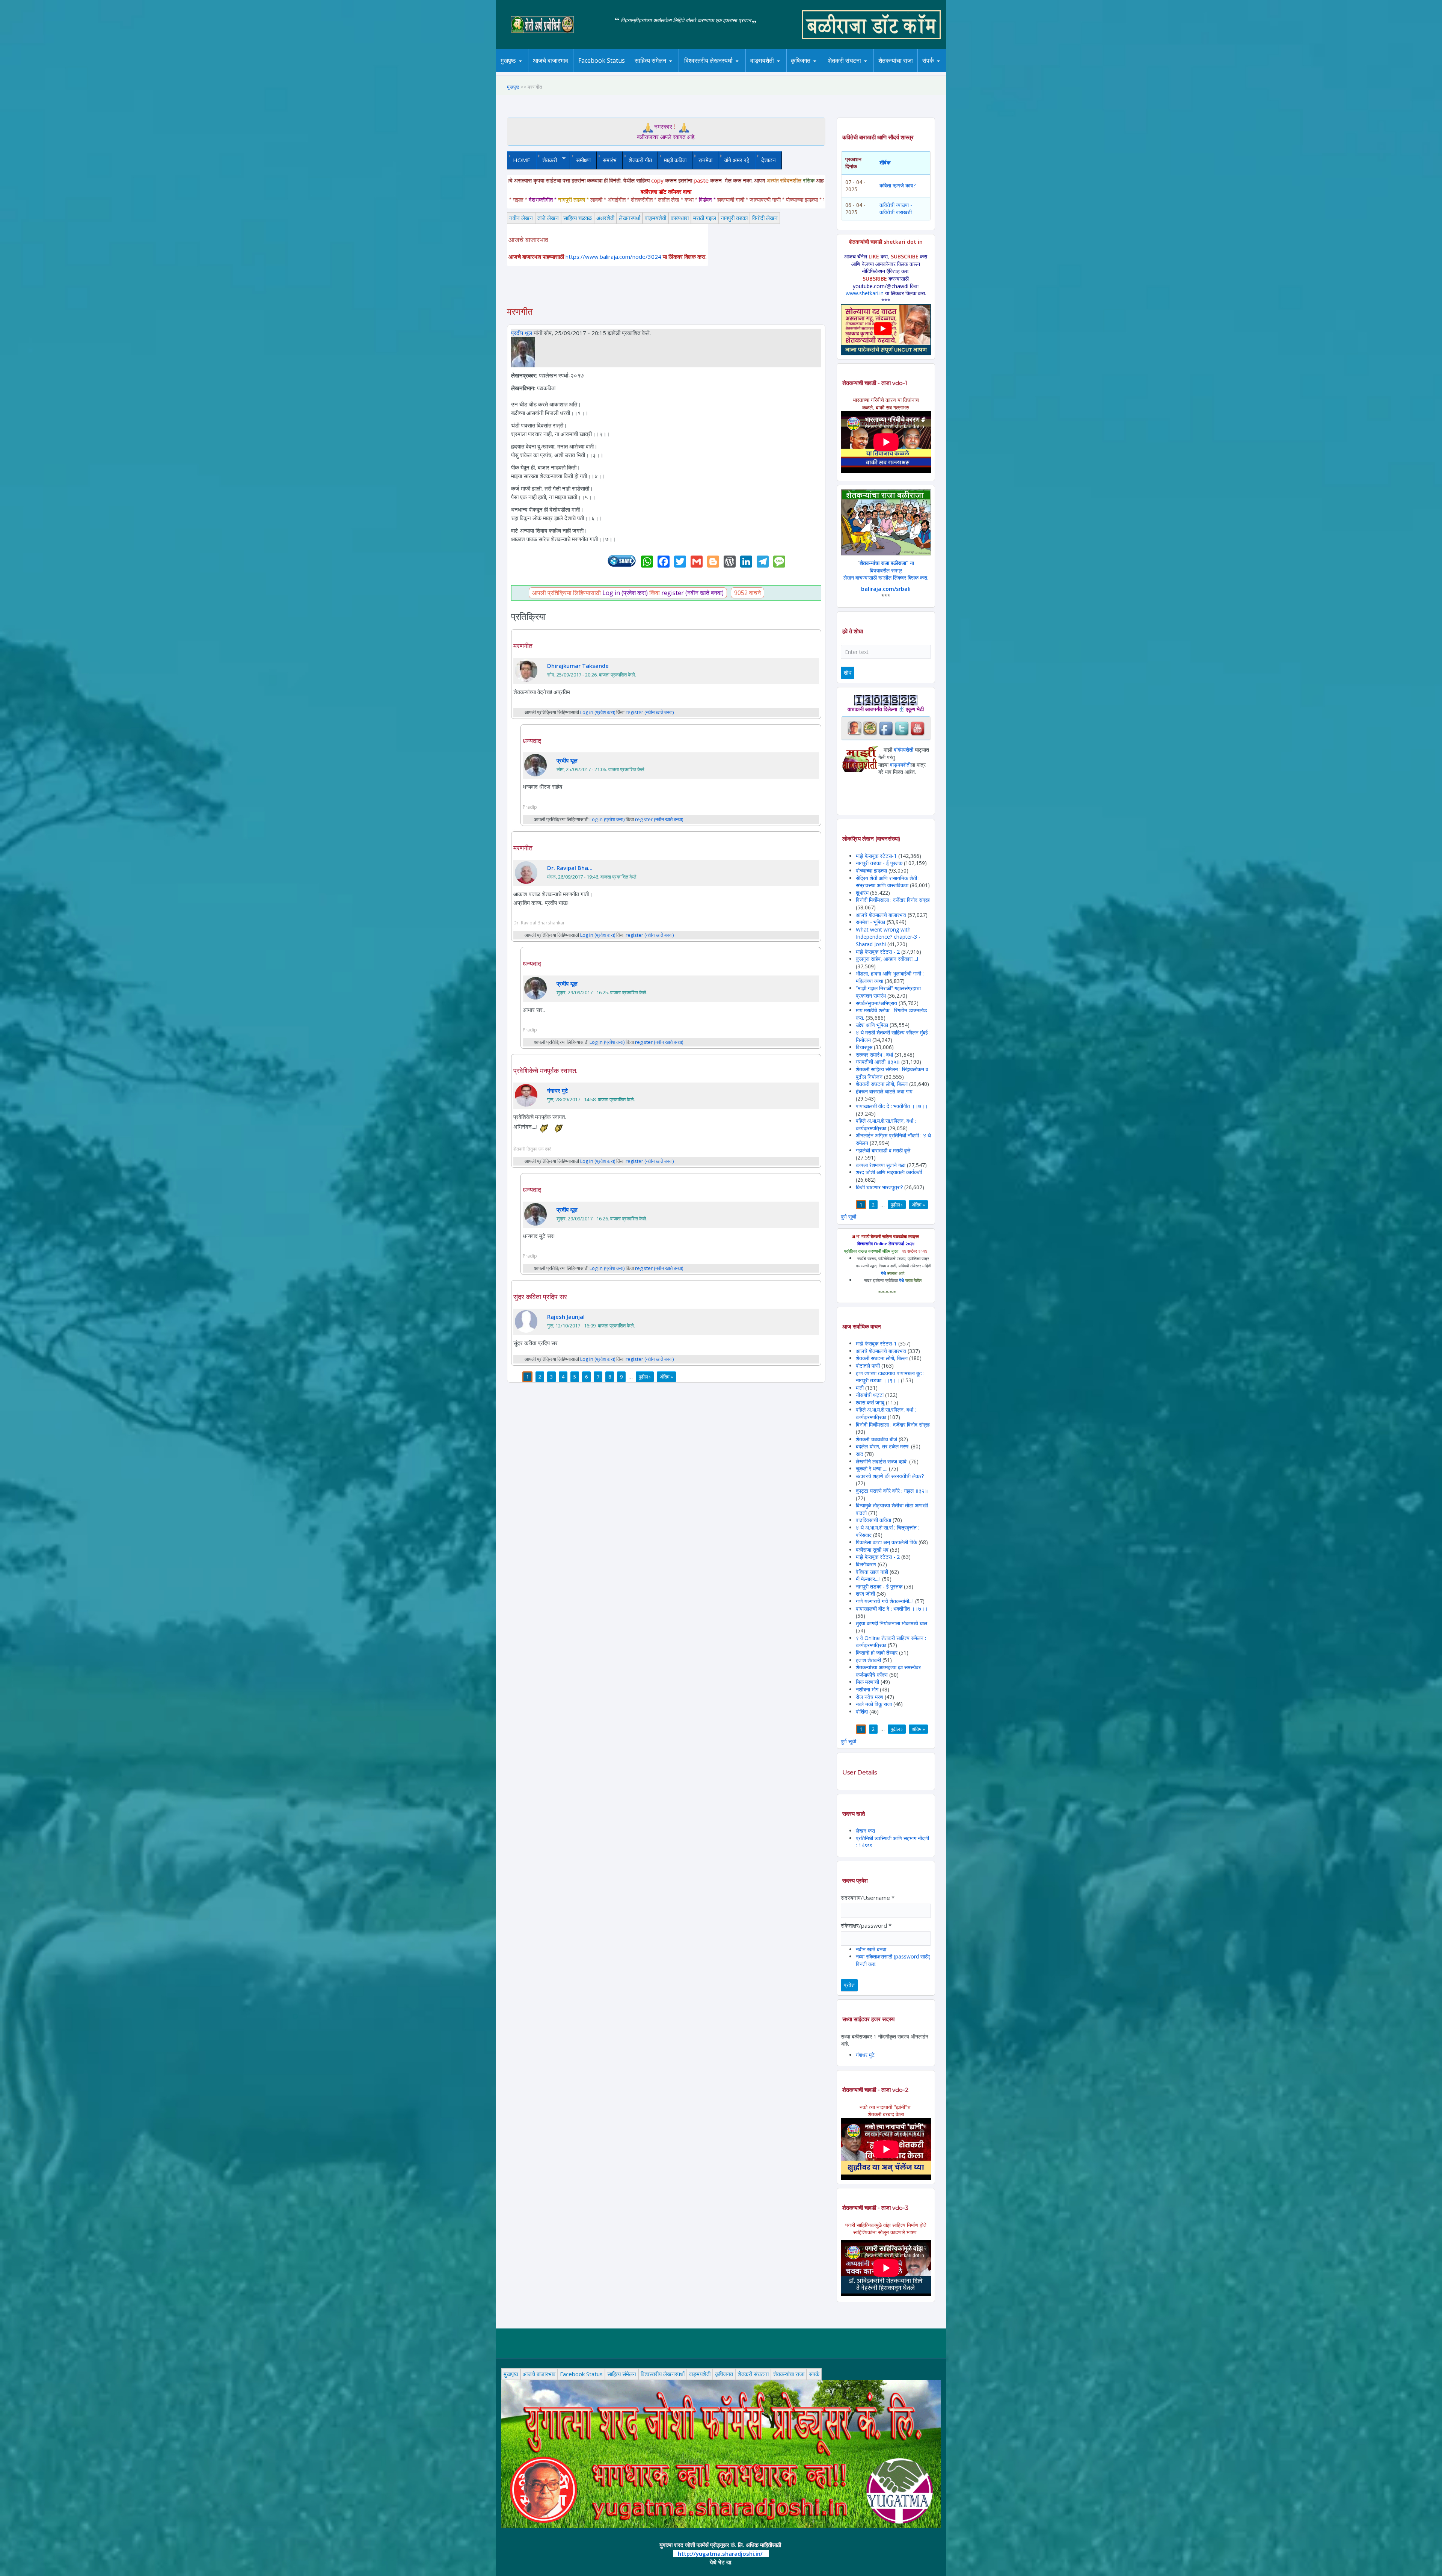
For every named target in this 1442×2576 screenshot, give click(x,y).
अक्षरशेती (605, 218)
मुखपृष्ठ (508, 60)
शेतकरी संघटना (860, 71)
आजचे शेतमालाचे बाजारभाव (881, 915)
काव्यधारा (680, 218)
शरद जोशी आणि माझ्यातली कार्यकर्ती (889, 1172)
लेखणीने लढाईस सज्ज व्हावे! (882, 1461)
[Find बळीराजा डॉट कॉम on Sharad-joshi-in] (854, 728)
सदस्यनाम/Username (868, 1898)
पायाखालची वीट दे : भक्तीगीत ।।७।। (892, 1106)
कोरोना (782, 71)
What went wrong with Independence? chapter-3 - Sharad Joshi (888, 937)
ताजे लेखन (548, 218)
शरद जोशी (865, 1594)
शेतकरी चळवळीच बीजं (876, 1439)
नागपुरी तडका (734, 218)
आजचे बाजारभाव (551, 60)
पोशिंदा (862, 1712)
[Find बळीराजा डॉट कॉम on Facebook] (886, 728)
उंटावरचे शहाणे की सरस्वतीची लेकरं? (890, 1476)
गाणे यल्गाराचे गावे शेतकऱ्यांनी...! (885, 1601)
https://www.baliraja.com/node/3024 (613, 257)
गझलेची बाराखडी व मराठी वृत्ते (883, 1150)
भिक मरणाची (867, 1682)
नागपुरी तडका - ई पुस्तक (879, 863)
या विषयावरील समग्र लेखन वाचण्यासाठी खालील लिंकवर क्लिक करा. (886, 570)
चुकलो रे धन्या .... (872, 1468)
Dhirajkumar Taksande (578, 666)
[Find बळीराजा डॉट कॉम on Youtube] (917, 728)
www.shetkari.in (865, 293)
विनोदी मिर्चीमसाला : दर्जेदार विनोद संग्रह (893, 900)
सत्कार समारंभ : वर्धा (874, 1055)
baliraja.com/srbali (886, 589)
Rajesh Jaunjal (566, 1317)
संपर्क (814, 2374)
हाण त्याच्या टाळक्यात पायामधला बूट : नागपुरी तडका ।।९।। (890, 1377)
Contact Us (940, 72)
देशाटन (769, 160)
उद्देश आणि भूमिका (872, 1025)
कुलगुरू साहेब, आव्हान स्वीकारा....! (887, 959)
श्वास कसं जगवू (870, 1402)
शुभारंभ (862, 893)
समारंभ (610, 160)
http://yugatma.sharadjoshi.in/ (720, 2553)
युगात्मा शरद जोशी (848, 72)
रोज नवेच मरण (870, 1697)
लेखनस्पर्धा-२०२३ (716, 71)
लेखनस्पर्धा (630, 218)
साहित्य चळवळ (667, 71)
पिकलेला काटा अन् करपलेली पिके (886, 1542)
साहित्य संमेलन (652, 72)
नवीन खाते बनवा (871, 1949)
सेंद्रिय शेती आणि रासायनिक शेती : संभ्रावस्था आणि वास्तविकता (888, 882)
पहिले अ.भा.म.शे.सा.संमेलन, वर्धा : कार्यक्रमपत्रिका (886, 1124)
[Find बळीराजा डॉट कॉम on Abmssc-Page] (870, 728)
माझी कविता (675, 160)
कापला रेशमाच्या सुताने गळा (881, 1165)
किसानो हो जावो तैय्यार (877, 1653)
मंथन (822, 71)
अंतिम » (666, 1377)
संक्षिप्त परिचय (953, 71)
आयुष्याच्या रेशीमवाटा (773, 72)
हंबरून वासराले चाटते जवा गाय (884, 1091)
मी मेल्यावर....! (868, 1579)
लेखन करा (865, 1831)
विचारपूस (864, 1047)
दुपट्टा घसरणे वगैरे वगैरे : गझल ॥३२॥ (892, 1491)
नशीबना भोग (868, 1689)
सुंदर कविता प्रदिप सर (540, 1297)
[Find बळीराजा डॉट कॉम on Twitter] (902, 728)
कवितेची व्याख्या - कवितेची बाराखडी (896, 209)
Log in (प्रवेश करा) (625, 593)
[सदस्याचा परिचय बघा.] (523, 352)
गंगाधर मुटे (558, 1090)
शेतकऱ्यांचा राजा (896, 60)
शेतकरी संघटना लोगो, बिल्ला (882, 1084)
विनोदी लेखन (765, 218)
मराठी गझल (705, 218)
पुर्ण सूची (848, 1216)
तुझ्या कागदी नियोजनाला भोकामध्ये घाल (891, 1623)
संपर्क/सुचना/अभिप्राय (876, 1003)
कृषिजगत (724, 2374)
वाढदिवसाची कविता (873, 1520)
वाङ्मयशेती (655, 218)
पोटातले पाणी (868, 1366)
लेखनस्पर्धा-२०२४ (705, 72)
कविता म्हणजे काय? (897, 185)
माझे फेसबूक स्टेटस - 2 (878, 952)
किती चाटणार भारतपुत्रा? (879, 1187)
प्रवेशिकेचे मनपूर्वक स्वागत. (545, 1071)
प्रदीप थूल (522, 333)
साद (859, 1454)
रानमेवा (705, 160)
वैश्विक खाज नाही (872, 1572)
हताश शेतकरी (869, 1660)
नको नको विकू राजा (874, 1704)
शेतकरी (547, 160)
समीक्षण (583, 160)
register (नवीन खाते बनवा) (692, 593)
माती (860, 1388)
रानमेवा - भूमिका (870, 922)
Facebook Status (602, 60)
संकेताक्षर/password (866, 1925)
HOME (522, 160)
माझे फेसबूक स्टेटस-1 (876, 856)
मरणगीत (523, 646)
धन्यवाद (532, 741)
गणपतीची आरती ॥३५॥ (878, 1062)
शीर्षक (885, 162)
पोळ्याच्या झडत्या (871, 870)
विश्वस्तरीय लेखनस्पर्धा (708, 60)
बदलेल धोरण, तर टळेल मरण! (883, 1446)
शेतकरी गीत (640, 160)
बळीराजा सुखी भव (872, 1550)
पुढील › (645, 1377)
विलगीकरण (866, 1564)
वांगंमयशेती (904, 750)
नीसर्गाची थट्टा (870, 1395)
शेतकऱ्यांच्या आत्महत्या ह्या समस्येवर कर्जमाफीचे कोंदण (888, 1671)
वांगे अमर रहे (737, 160)
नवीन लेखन (521, 218)
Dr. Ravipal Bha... (570, 868)
